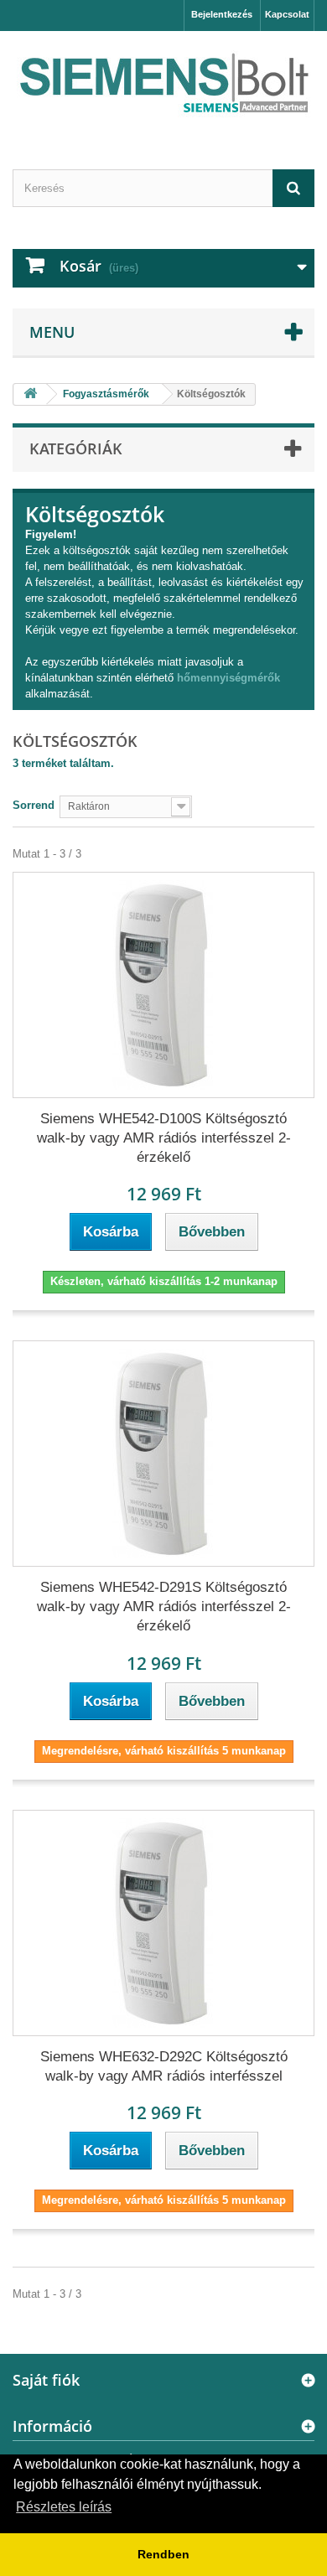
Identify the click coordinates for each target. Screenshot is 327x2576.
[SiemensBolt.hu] (163, 86)
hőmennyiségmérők (228, 678)
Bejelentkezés (222, 14)
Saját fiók (46, 2380)
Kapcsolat (287, 14)
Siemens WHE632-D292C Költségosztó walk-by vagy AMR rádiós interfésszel (164, 2066)
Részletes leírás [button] (64, 2507)
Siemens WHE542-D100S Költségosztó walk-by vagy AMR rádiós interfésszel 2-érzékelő (164, 1138)
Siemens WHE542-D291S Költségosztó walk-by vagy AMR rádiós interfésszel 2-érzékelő (164, 1607)
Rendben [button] (163, 2554)
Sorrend (34, 805)
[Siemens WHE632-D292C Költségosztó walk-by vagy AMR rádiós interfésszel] (163, 1923)
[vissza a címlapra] (30, 394)
